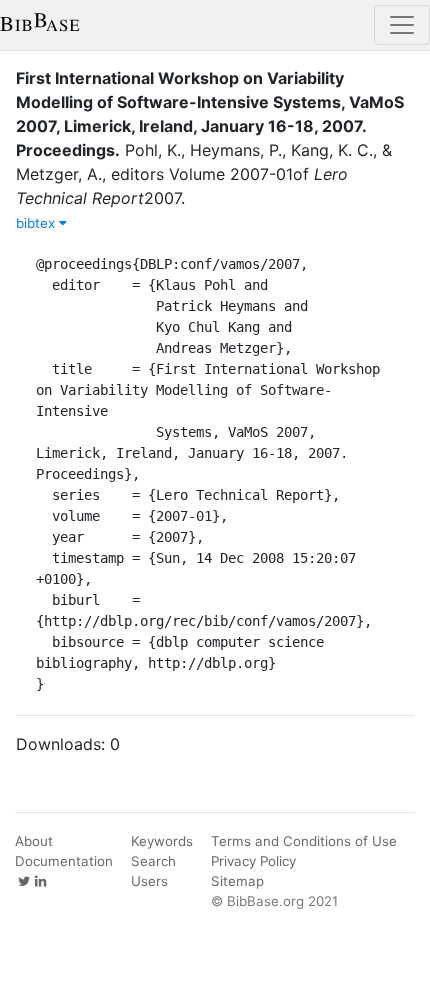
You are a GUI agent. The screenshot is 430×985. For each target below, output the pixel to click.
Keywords (162, 841)
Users (149, 881)
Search (153, 861)
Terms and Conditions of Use (304, 841)
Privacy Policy (253, 861)
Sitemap (237, 881)
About (34, 841)
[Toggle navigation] (402, 25)
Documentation (64, 861)
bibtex (37, 223)
